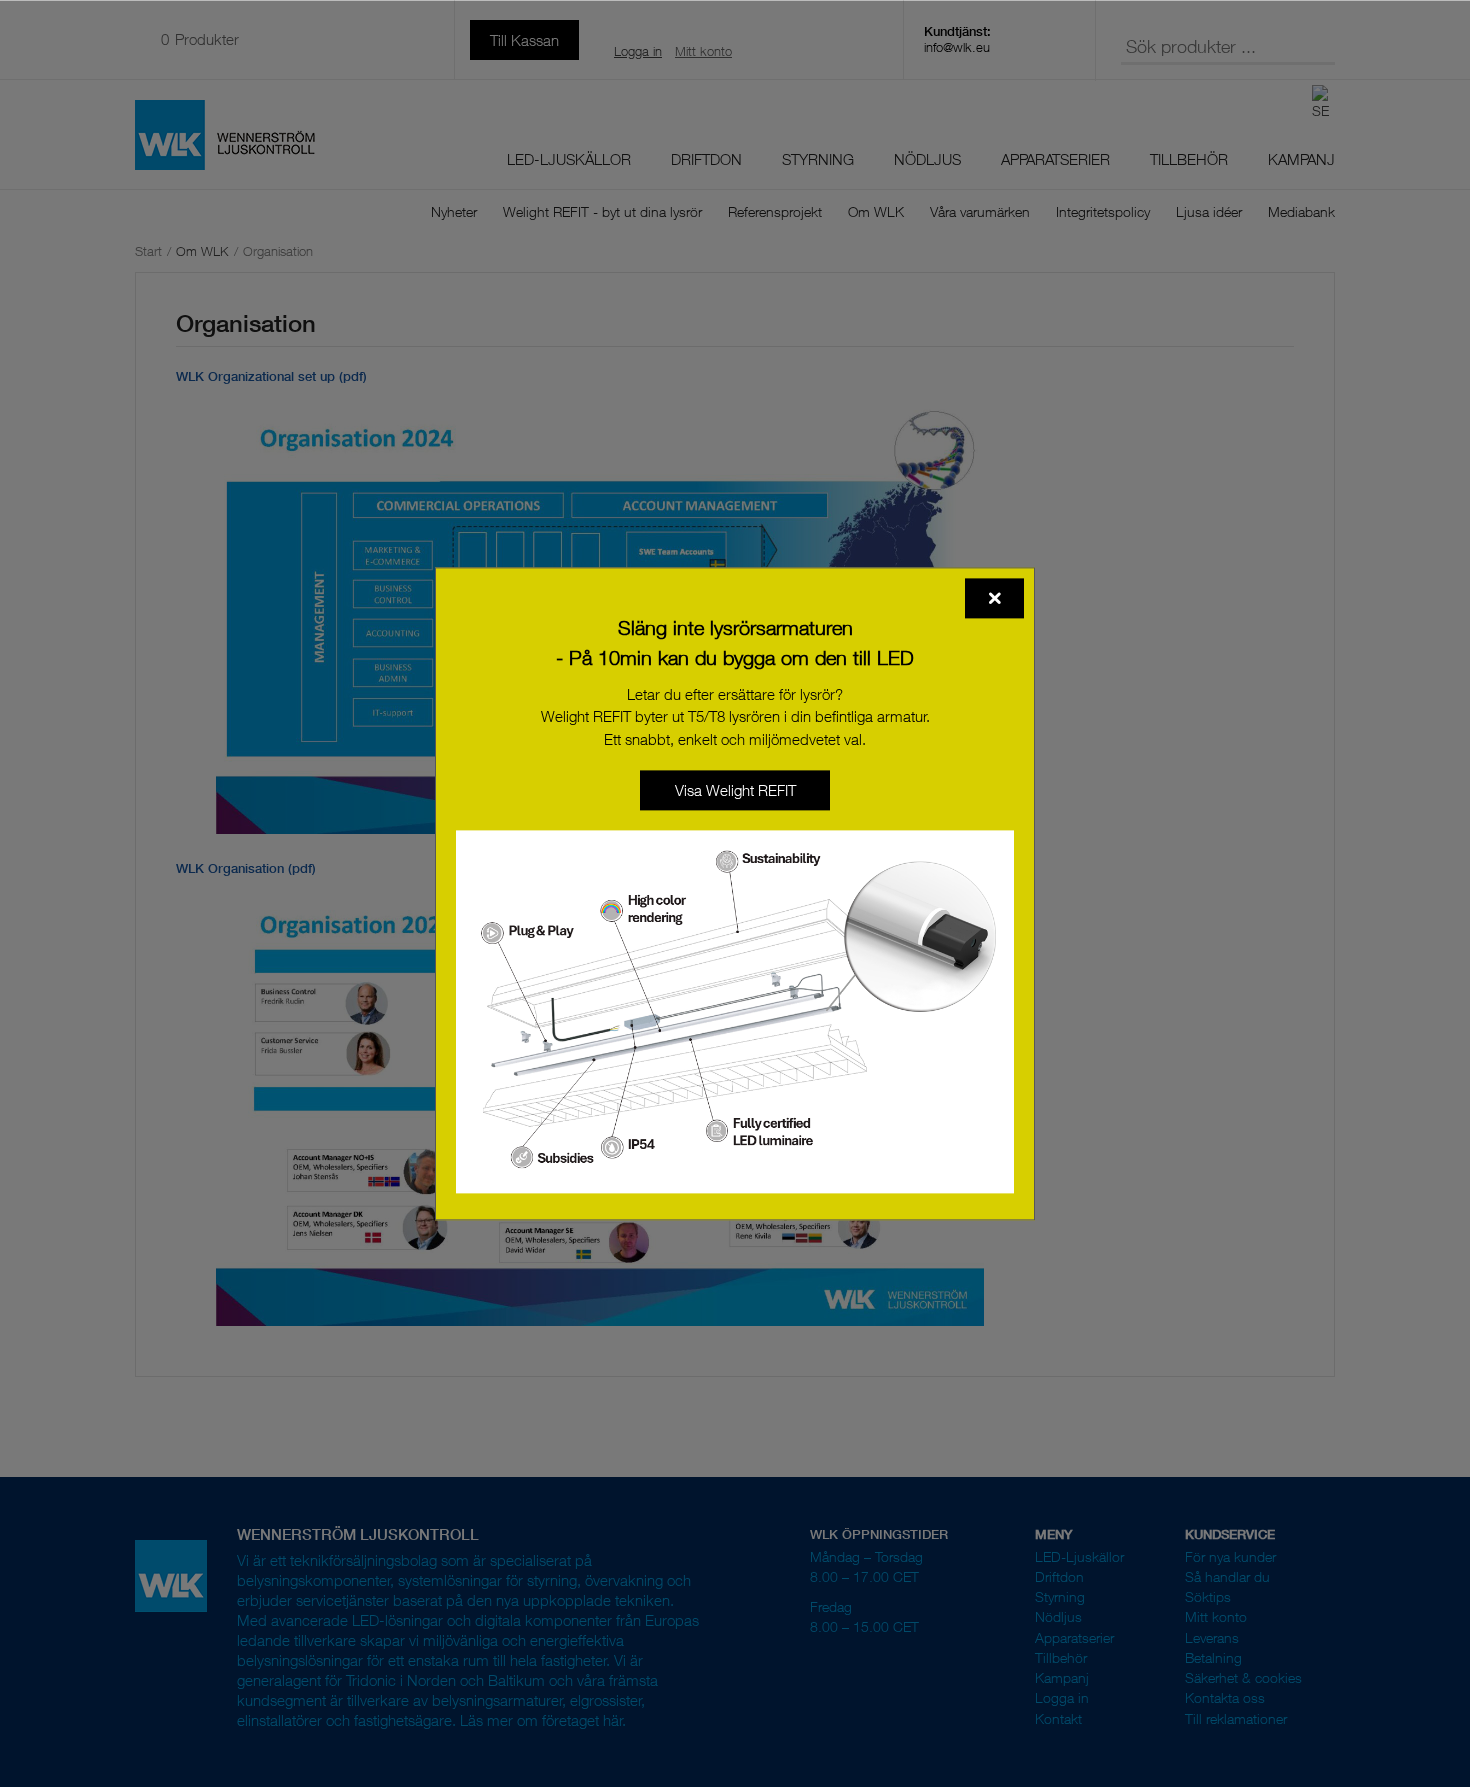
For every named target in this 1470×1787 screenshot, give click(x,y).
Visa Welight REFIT (735, 790)
